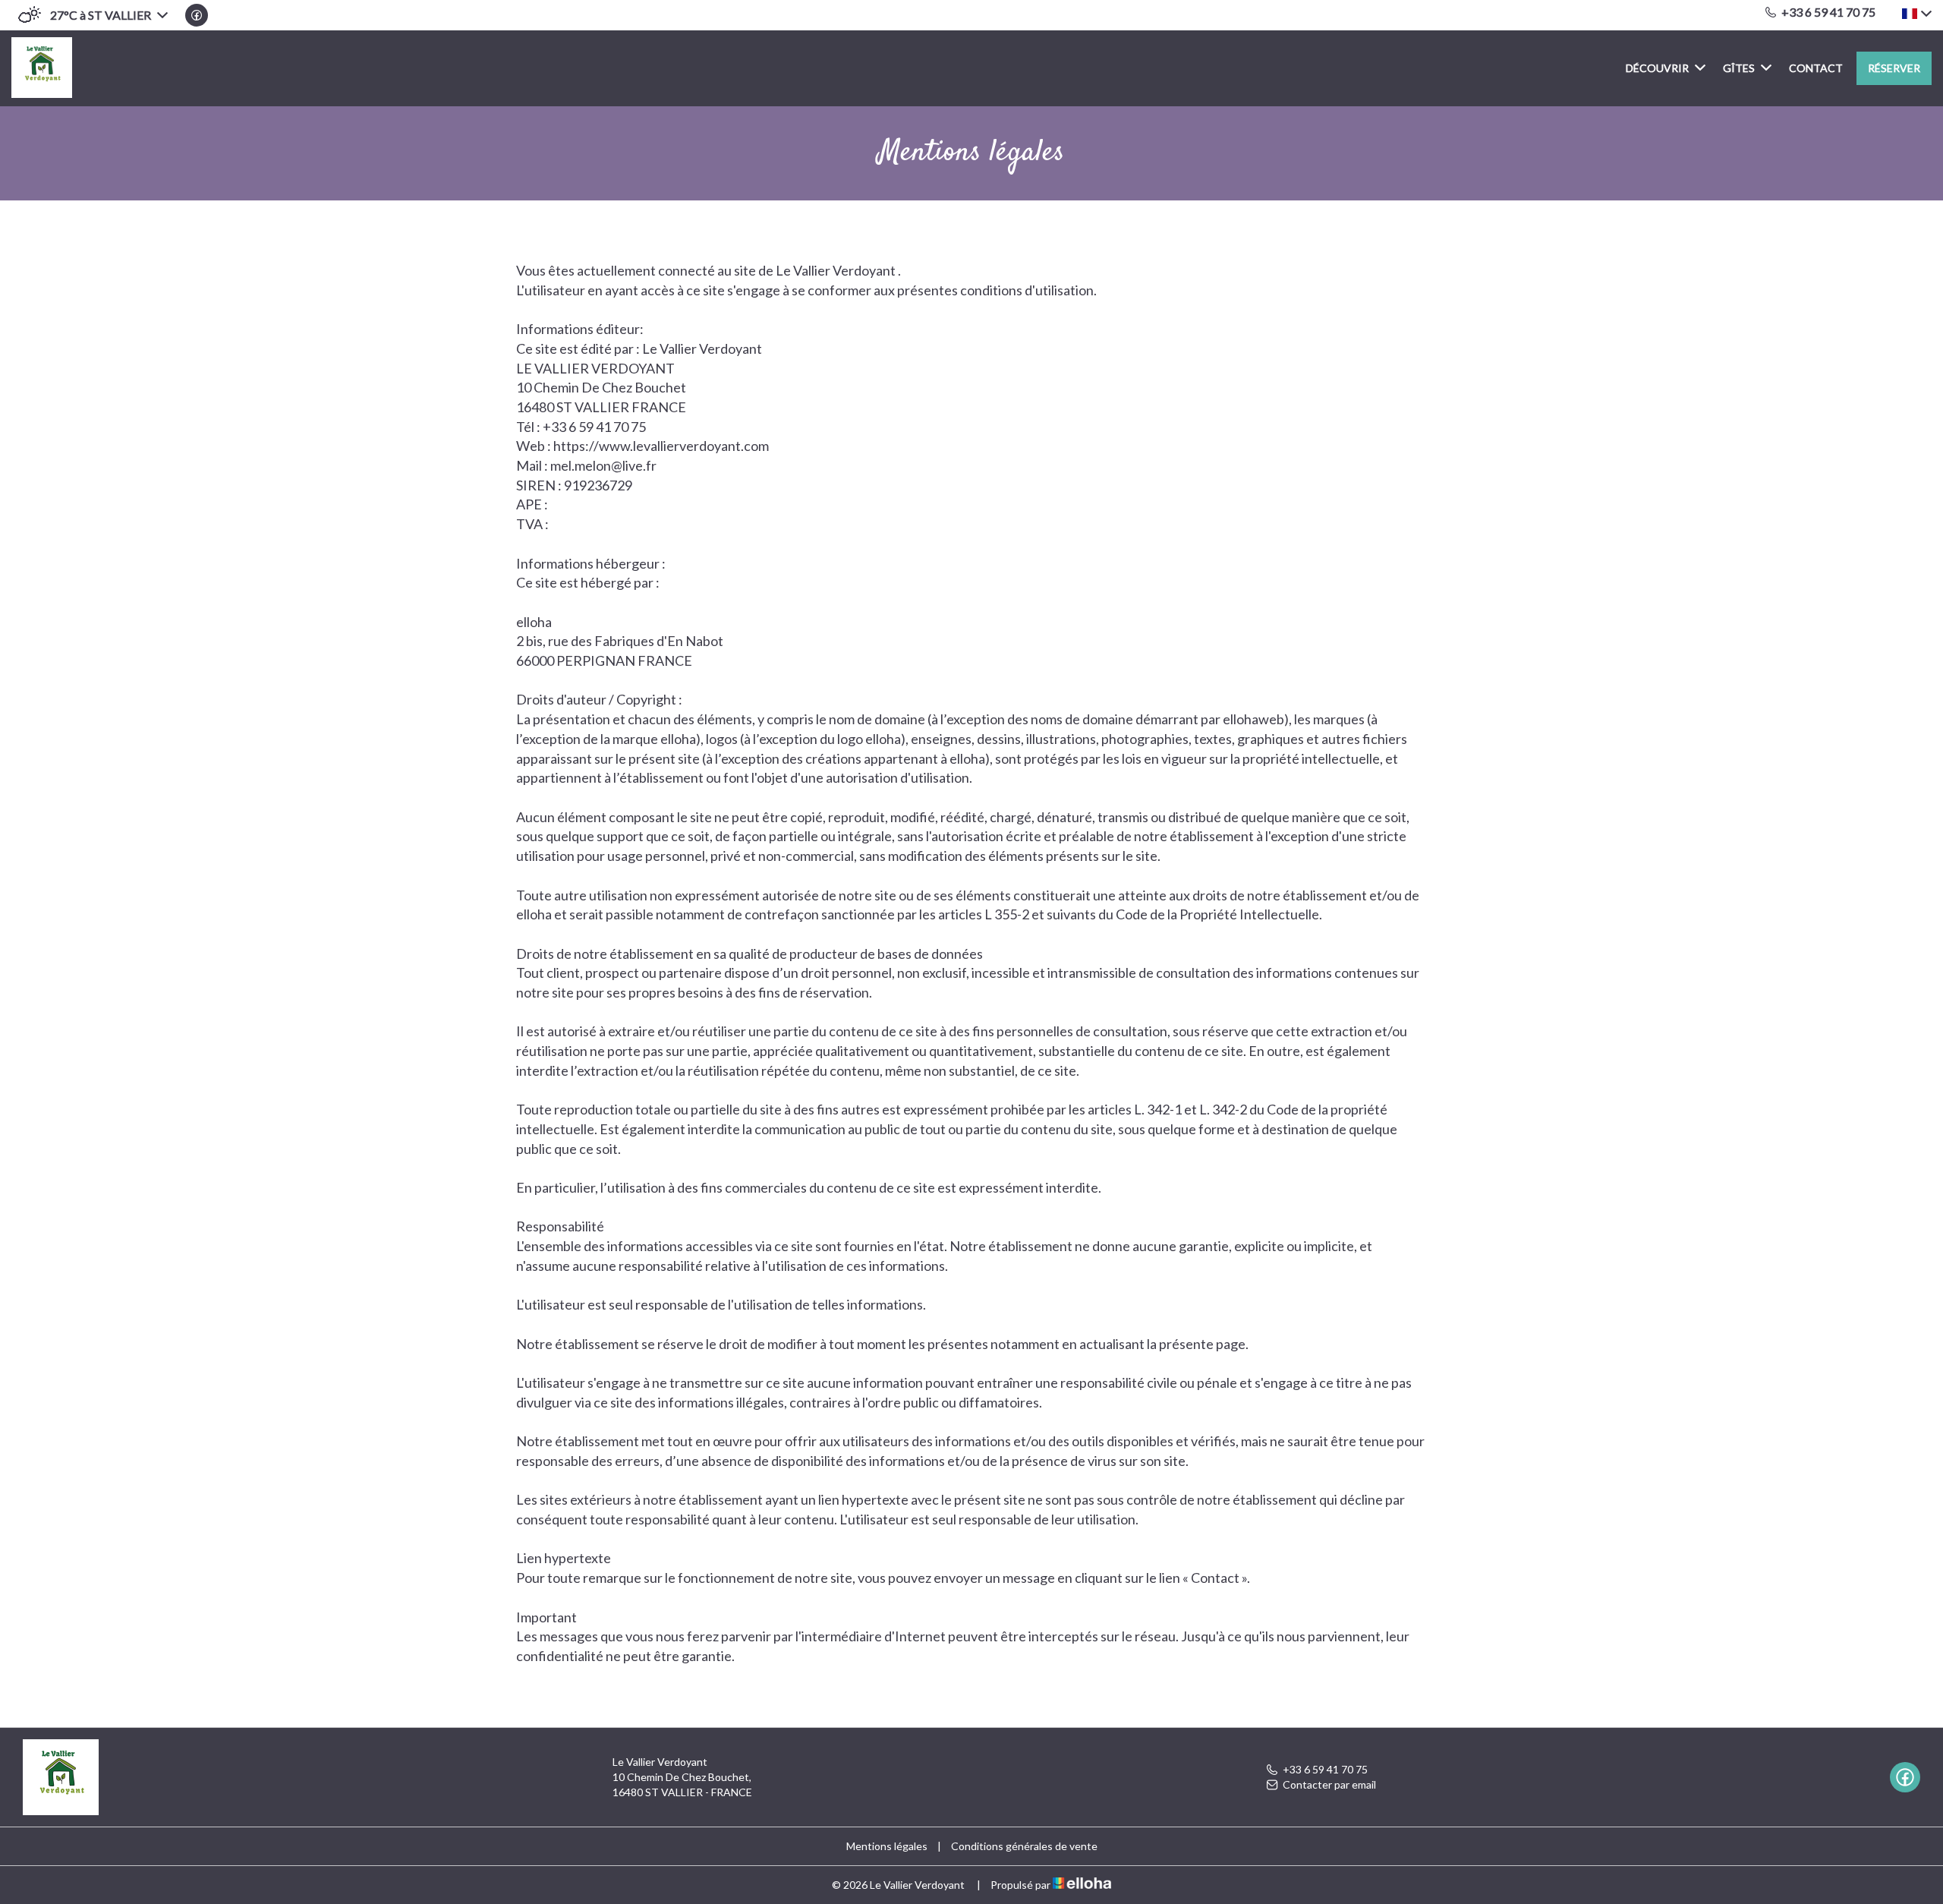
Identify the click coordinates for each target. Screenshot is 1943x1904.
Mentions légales (887, 1846)
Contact (1816, 68)
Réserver (1894, 68)
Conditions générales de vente (1024, 1846)
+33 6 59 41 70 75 (1325, 1769)
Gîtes (1739, 68)
